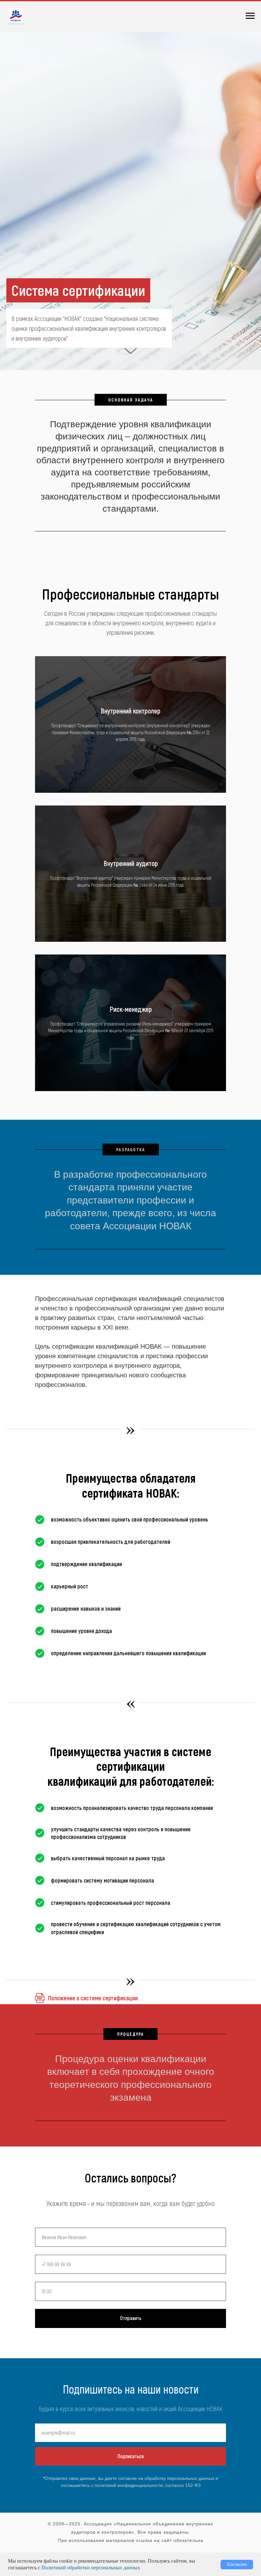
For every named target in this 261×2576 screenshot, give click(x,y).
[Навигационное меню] (250, 16)
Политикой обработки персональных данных (91, 2568)
